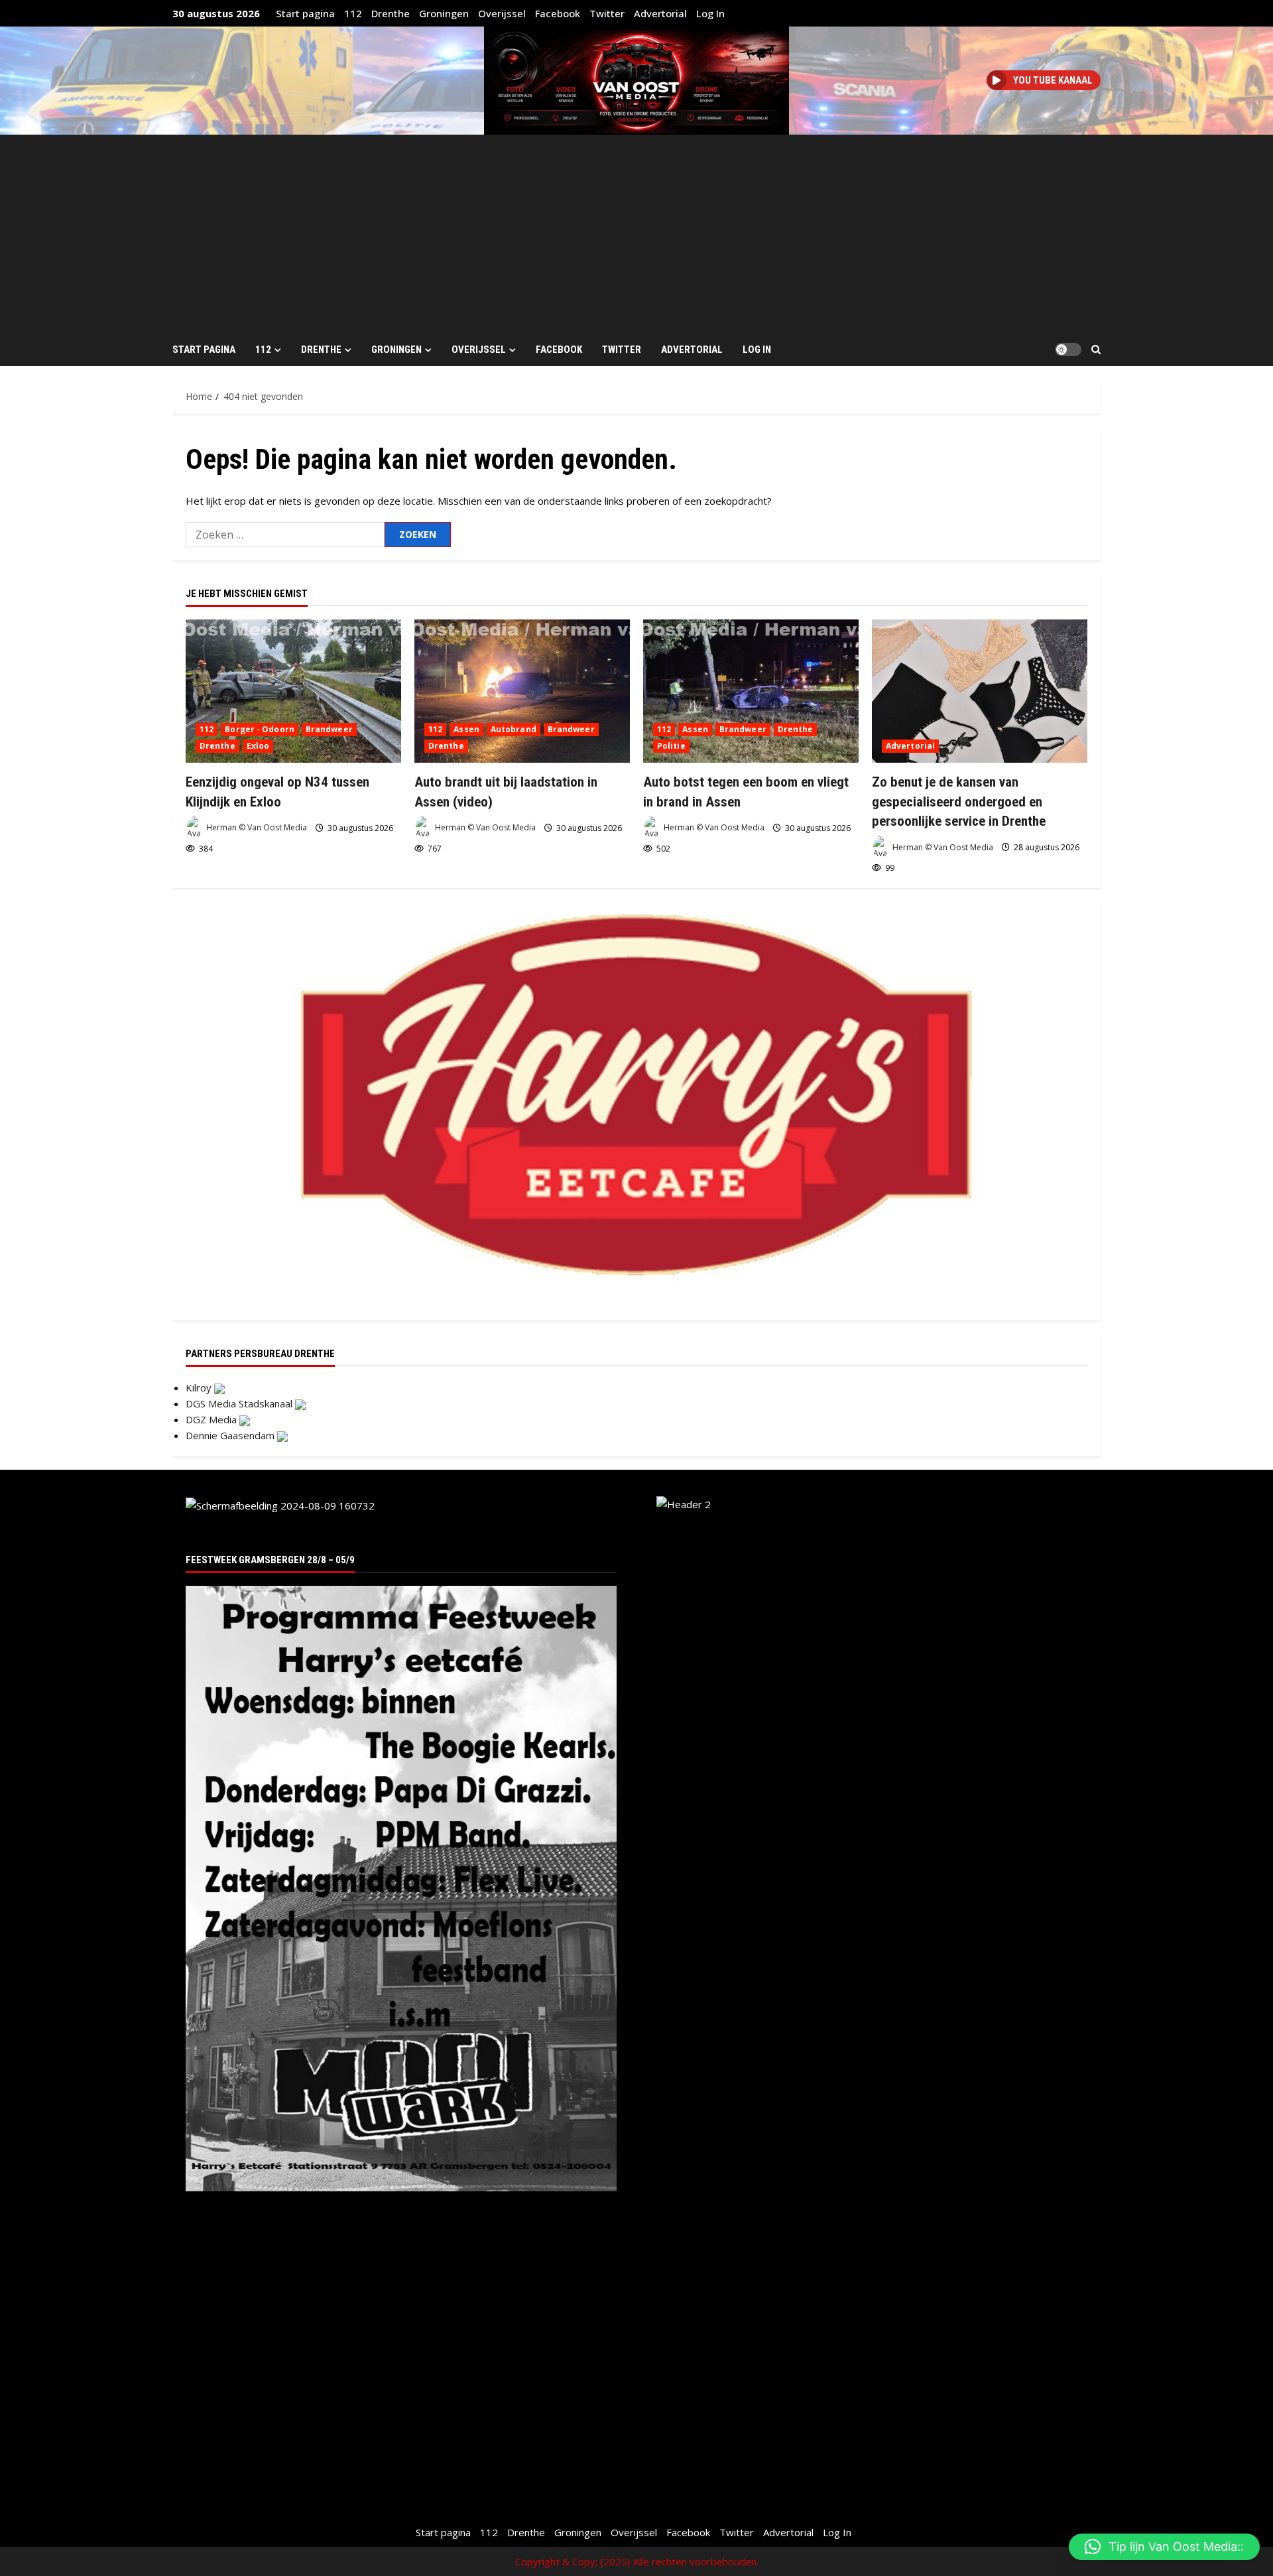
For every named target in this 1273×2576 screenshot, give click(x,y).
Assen (466, 729)
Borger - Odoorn (260, 729)
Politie (671, 746)
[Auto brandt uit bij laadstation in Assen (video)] (522, 691)
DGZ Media (212, 1419)
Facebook (558, 13)
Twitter (607, 13)
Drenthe (391, 13)
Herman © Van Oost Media (256, 828)
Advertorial (660, 13)
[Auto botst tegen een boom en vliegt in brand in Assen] (751, 691)
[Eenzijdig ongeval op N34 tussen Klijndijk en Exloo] (293, 691)
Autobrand (514, 729)
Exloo (258, 746)
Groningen (444, 13)
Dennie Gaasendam (231, 1435)
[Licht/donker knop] (1068, 350)
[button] (1096, 350)
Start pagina (305, 13)
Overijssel (502, 13)
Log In (710, 13)
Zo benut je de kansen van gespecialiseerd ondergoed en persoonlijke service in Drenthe (959, 802)
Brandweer (329, 729)
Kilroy (200, 1387)
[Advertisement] (636, 234)
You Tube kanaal (1053, 80)
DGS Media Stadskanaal (240, 1403)
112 (353, 13)
